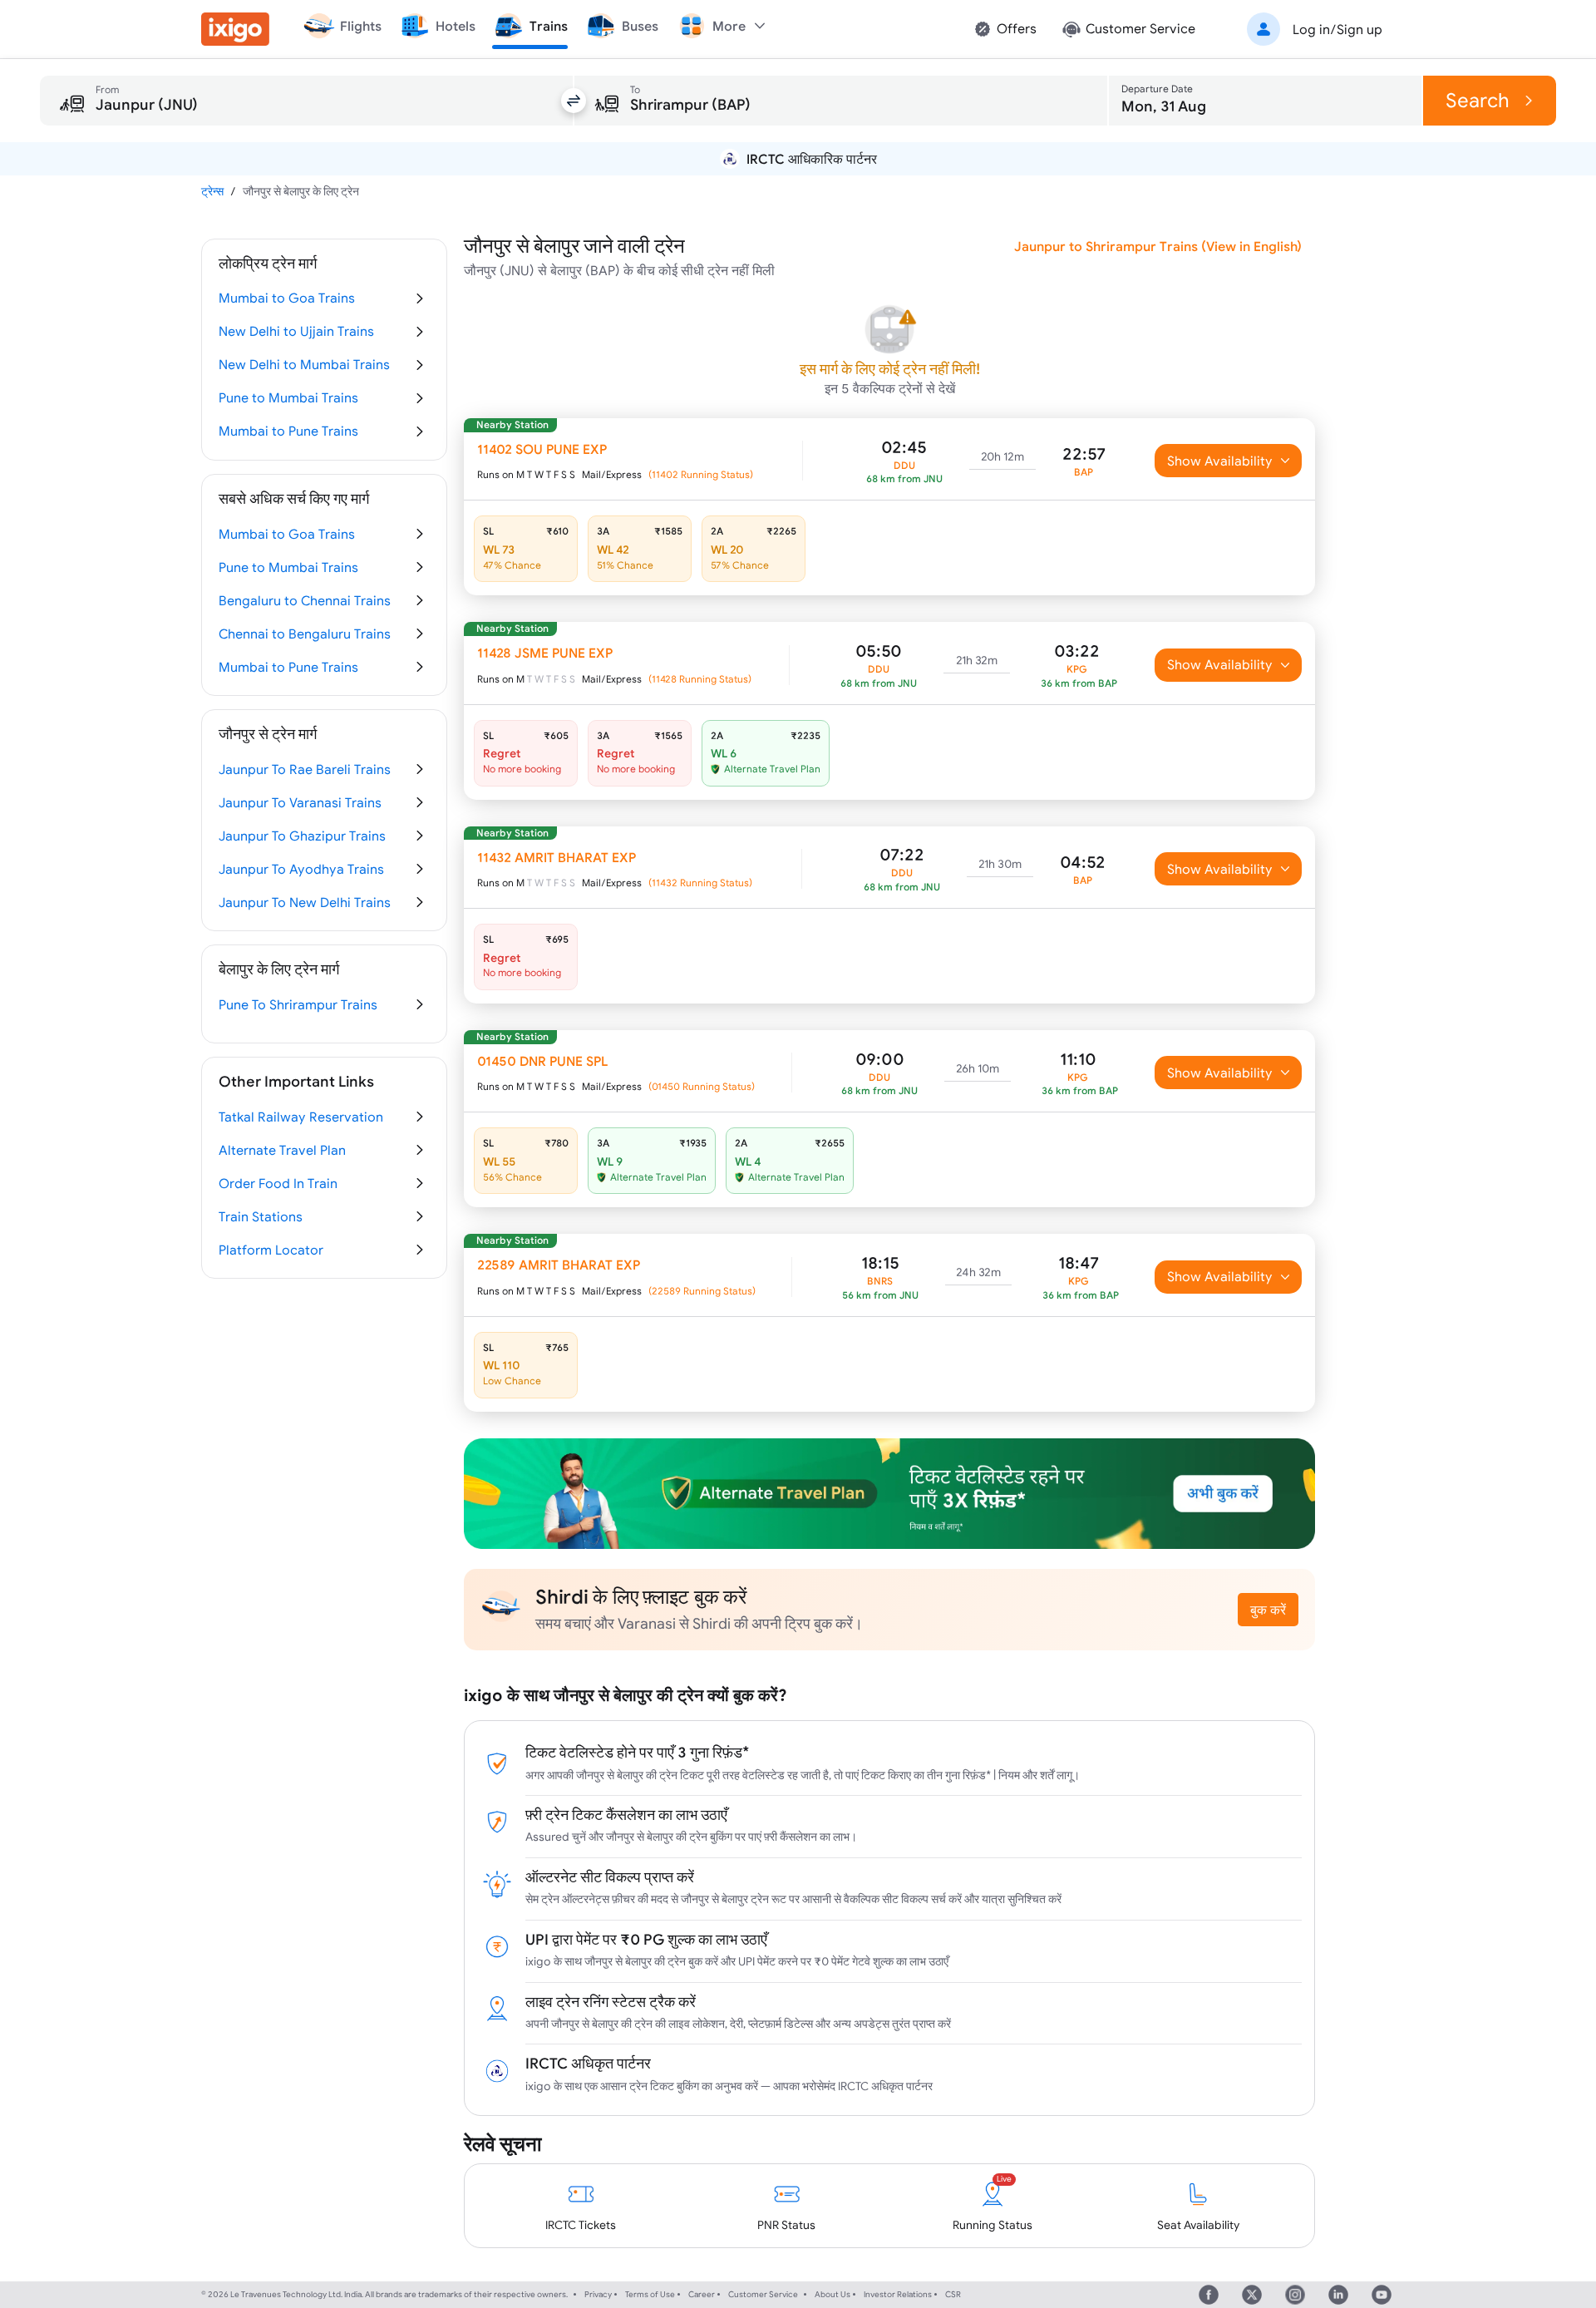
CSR (953, 2294)
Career (702, 2294)
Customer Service (763, 2294)
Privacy (598, 2294)
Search (1478, 100)
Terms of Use (650, 2294)
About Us (832, 2294)
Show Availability (1220, 461)
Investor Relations (898, 2294)
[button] (1312, 29)
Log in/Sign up (1337, 29)
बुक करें (1268, 1610)
